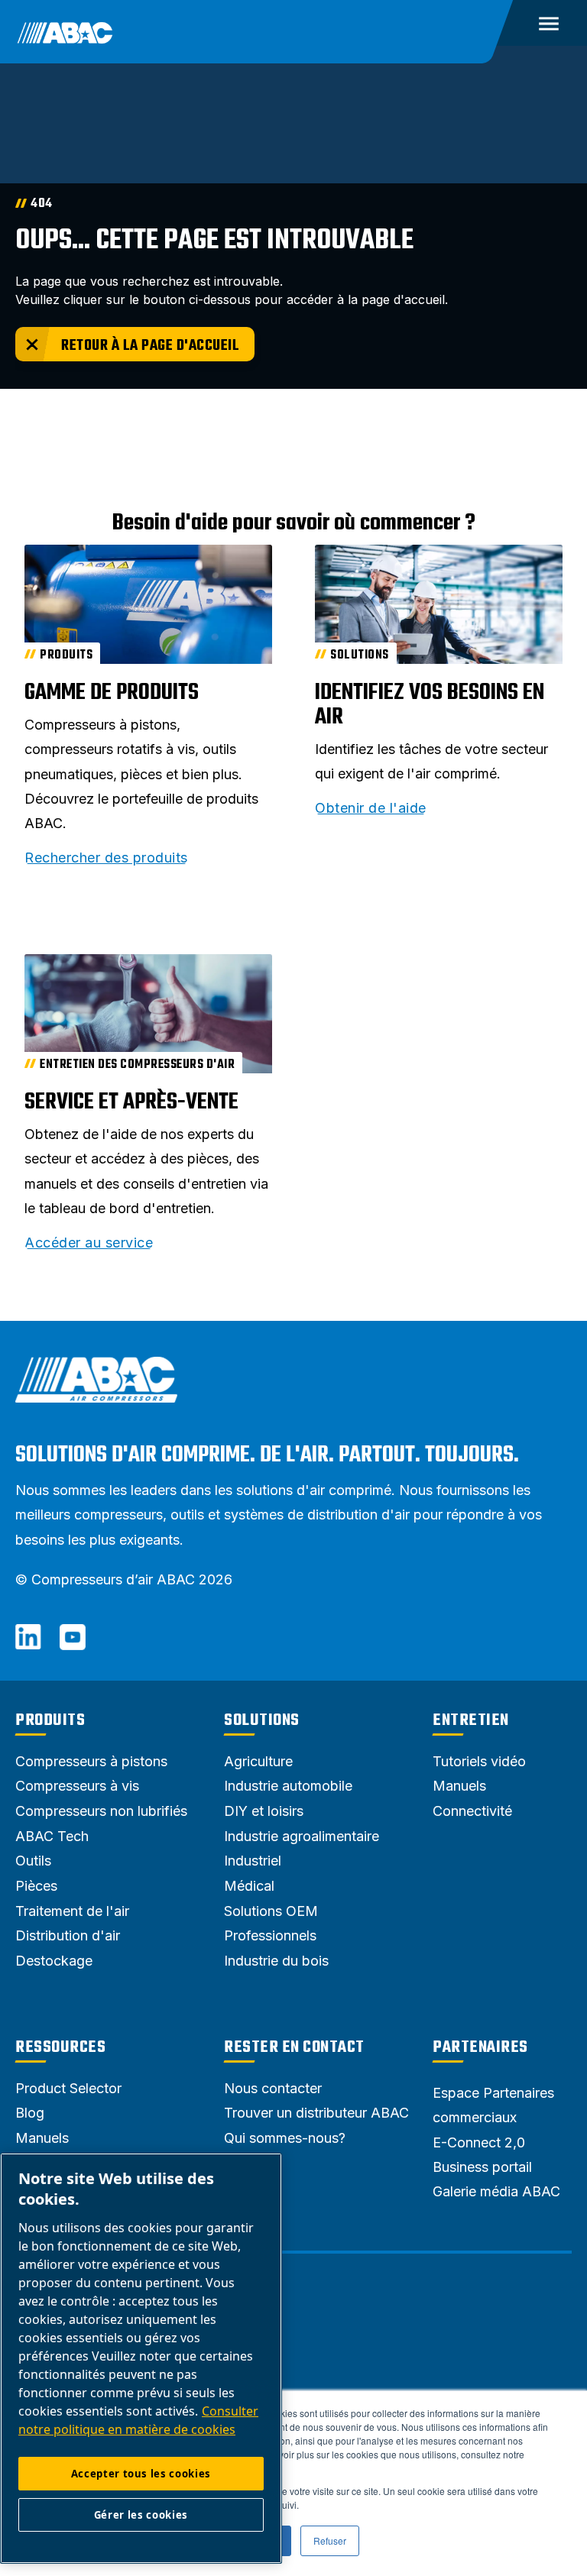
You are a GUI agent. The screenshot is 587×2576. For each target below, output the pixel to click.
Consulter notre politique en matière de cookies (138, 2420)
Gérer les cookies (141, 2515)
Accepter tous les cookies (141, 2474)
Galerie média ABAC (496, 2191)
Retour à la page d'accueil (150, 346)
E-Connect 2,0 (479, 2142)
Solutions (262, 1720)
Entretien (471, 1720)
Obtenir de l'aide (371, 808)
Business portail (482, 2167)
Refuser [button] (330, 2540)
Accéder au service (89, 1243)
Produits (50, 1720)
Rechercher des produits (106, 858)
